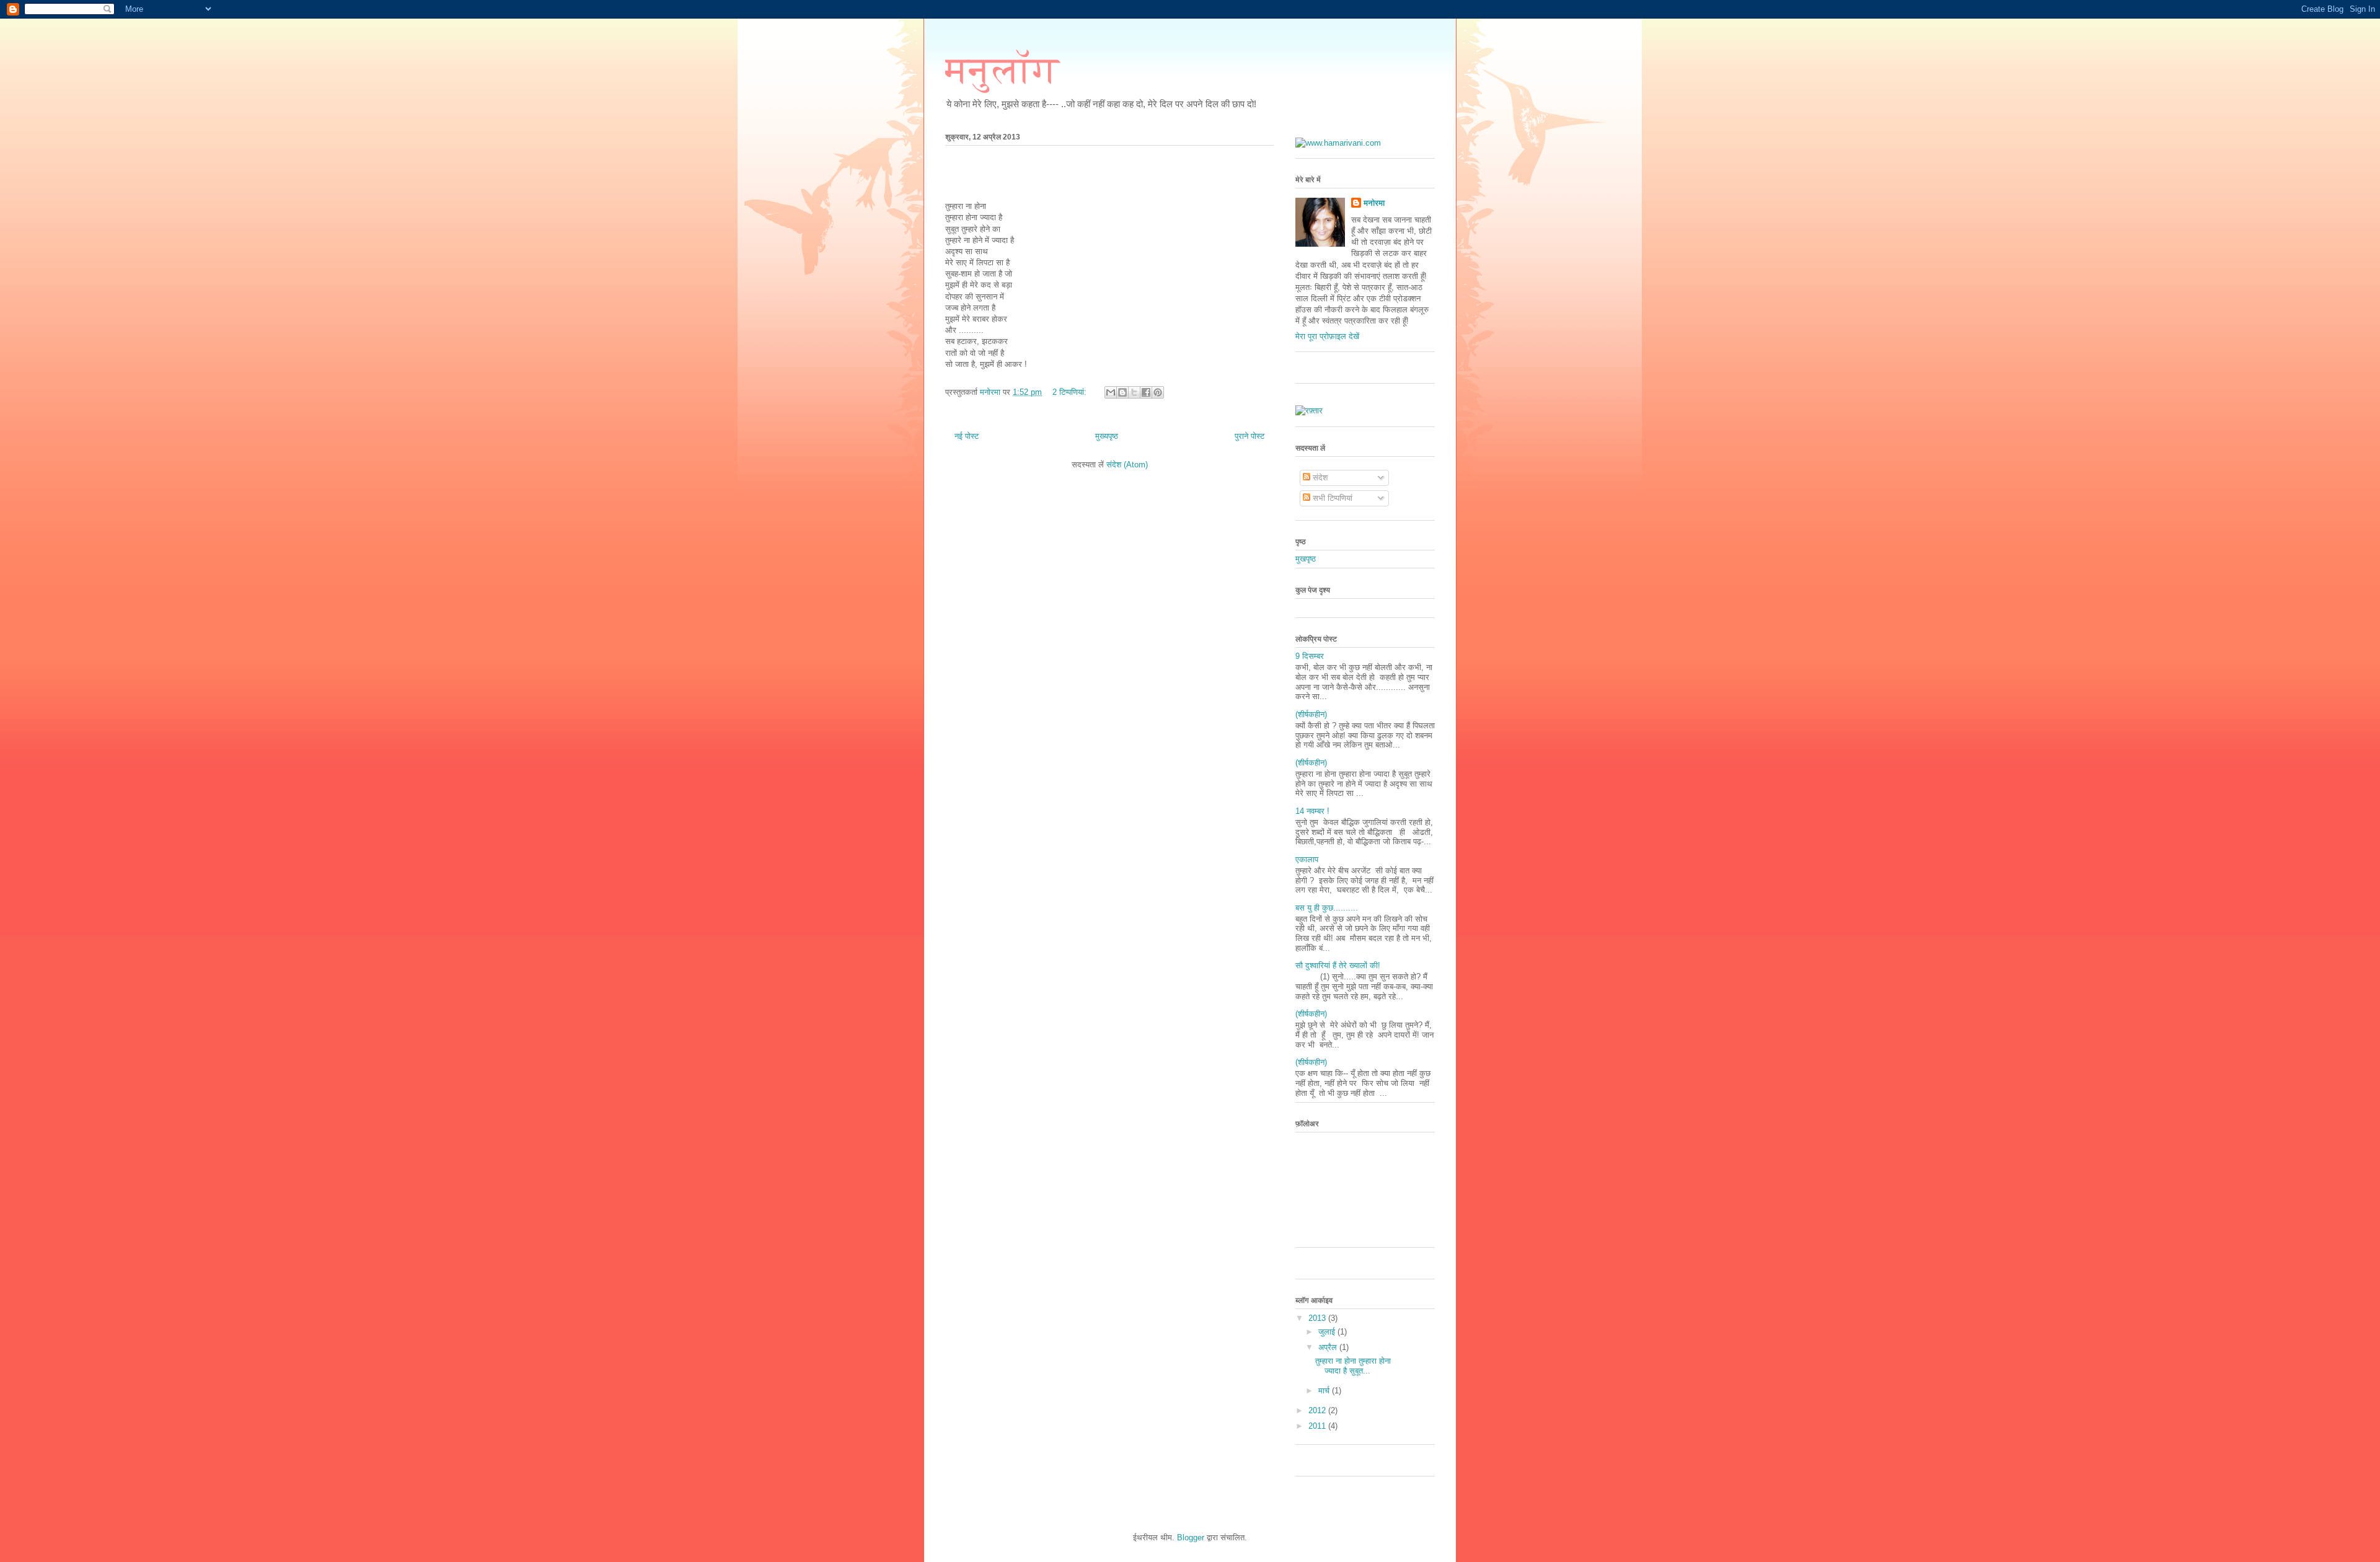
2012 (1318, 1410)
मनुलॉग (1002, 70)
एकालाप (1307, 859)
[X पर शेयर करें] (1134, 392)
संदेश (1319, 478)
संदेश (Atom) (1127, 465)
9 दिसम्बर (1310, 656)
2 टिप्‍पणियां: (1071, 392)
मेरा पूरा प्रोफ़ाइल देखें (1327, 336)
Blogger (1191, 1538)
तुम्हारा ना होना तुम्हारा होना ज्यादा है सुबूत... (1353, 1366)
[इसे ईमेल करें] (1111, 392)
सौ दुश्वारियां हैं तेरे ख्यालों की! (1338, 965)
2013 (1318, 1318)
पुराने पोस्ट (1249, 436)
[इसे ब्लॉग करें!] (1122, 392)
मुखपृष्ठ (1306, 559)
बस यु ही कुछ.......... (1327, 908)
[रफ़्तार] (1309, 411)
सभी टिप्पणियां (1331, 498)
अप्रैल (1329, 1347)
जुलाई (1328, 1332)
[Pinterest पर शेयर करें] (1158, 392)
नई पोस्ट (967, 436)
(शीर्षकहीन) (1311, 714)
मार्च (1325, 1391)
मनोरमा (1374, 203)
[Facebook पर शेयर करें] (1146, 392)
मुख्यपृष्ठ (1107, 436)
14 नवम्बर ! (1312, 811)
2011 (1318, 1426)
